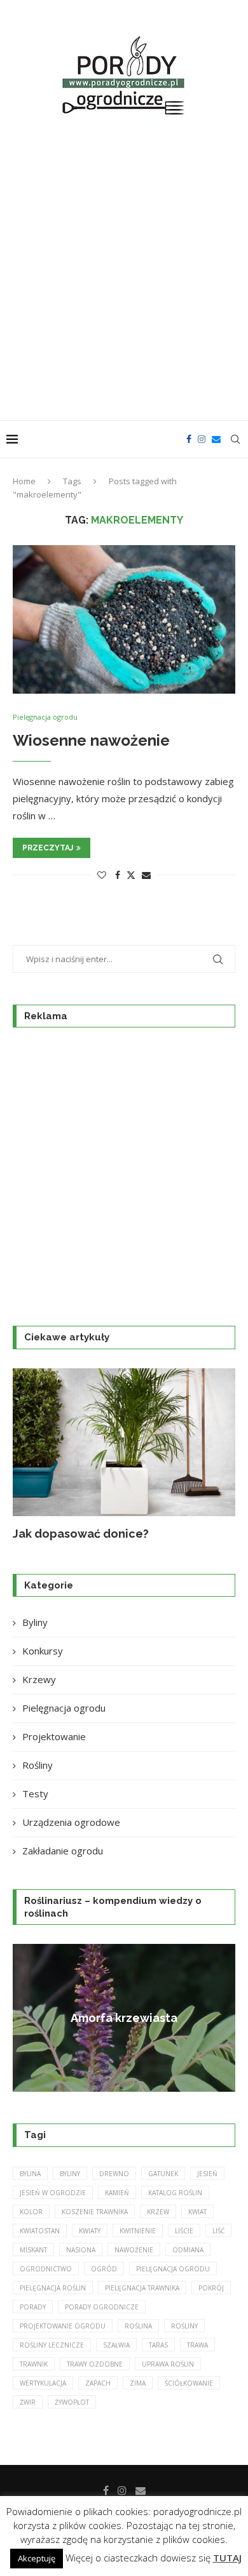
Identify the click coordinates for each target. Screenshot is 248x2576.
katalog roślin (175, 2193)
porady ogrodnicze (102, 2307)
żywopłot (72, 2402)
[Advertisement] (124, 271)
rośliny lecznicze (52, 2345)
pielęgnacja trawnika (142, 2288)
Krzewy (39, 1679)
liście (184, 2231)
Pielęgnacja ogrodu (64, 1708)
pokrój (211, 2288)
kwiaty (90, 2231)
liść (218, 2231)
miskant (33, 2250)
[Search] (235, 439)
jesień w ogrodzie (53, 2193)
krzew (158, 2212)
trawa (197, 2345)
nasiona (81, 2250)
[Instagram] (202, 439)
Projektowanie (54, 1736)
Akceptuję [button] (37, 2558)
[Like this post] (102, 875)
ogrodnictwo (46, 2269)
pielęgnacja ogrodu (173, 2269)
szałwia (116, 2345)
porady (33, 2307)
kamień (117, 2193)
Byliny (35, 1622)
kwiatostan (40, 2231)
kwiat (197, 2212)
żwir (28, 2402)
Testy (35, 1793)
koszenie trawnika (95, 2212)
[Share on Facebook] (118, 875)
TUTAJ (227, 2558)
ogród (104, 2269)
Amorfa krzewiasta (124, 2018)
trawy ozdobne (95, 2364)
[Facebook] (189, 439)
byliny (70, 2174)
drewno (114, 2174)
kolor (31, 2212)
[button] (30, 1455)
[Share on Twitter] (131, 875)
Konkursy (43, 1651)
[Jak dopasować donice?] (124, 1442)
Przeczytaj (48, 848)
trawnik (34, 2364)
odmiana (188, 2250)
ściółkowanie (189, 2383)
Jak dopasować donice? (81, 1534)
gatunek (163, 2174)
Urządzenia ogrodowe (71, 1822)
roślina (138, 2326)
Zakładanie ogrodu (63, 1851)
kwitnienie (138, 2231)
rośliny (184, 2326)
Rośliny (38, 1765)
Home (24, 481)
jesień (207, 2174)
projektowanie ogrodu (63, 2326)
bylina (30, 2174)
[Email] (216, 439)
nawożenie (134, 2250)
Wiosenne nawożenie (91, 740)
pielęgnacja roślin (53, 2288)
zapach (98, 2383)
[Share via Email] (146, 875)
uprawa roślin (168, 2364)
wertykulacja (43, 2383)
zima (138, 2383)
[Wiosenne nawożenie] (124, 619)
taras (158, 2345)
